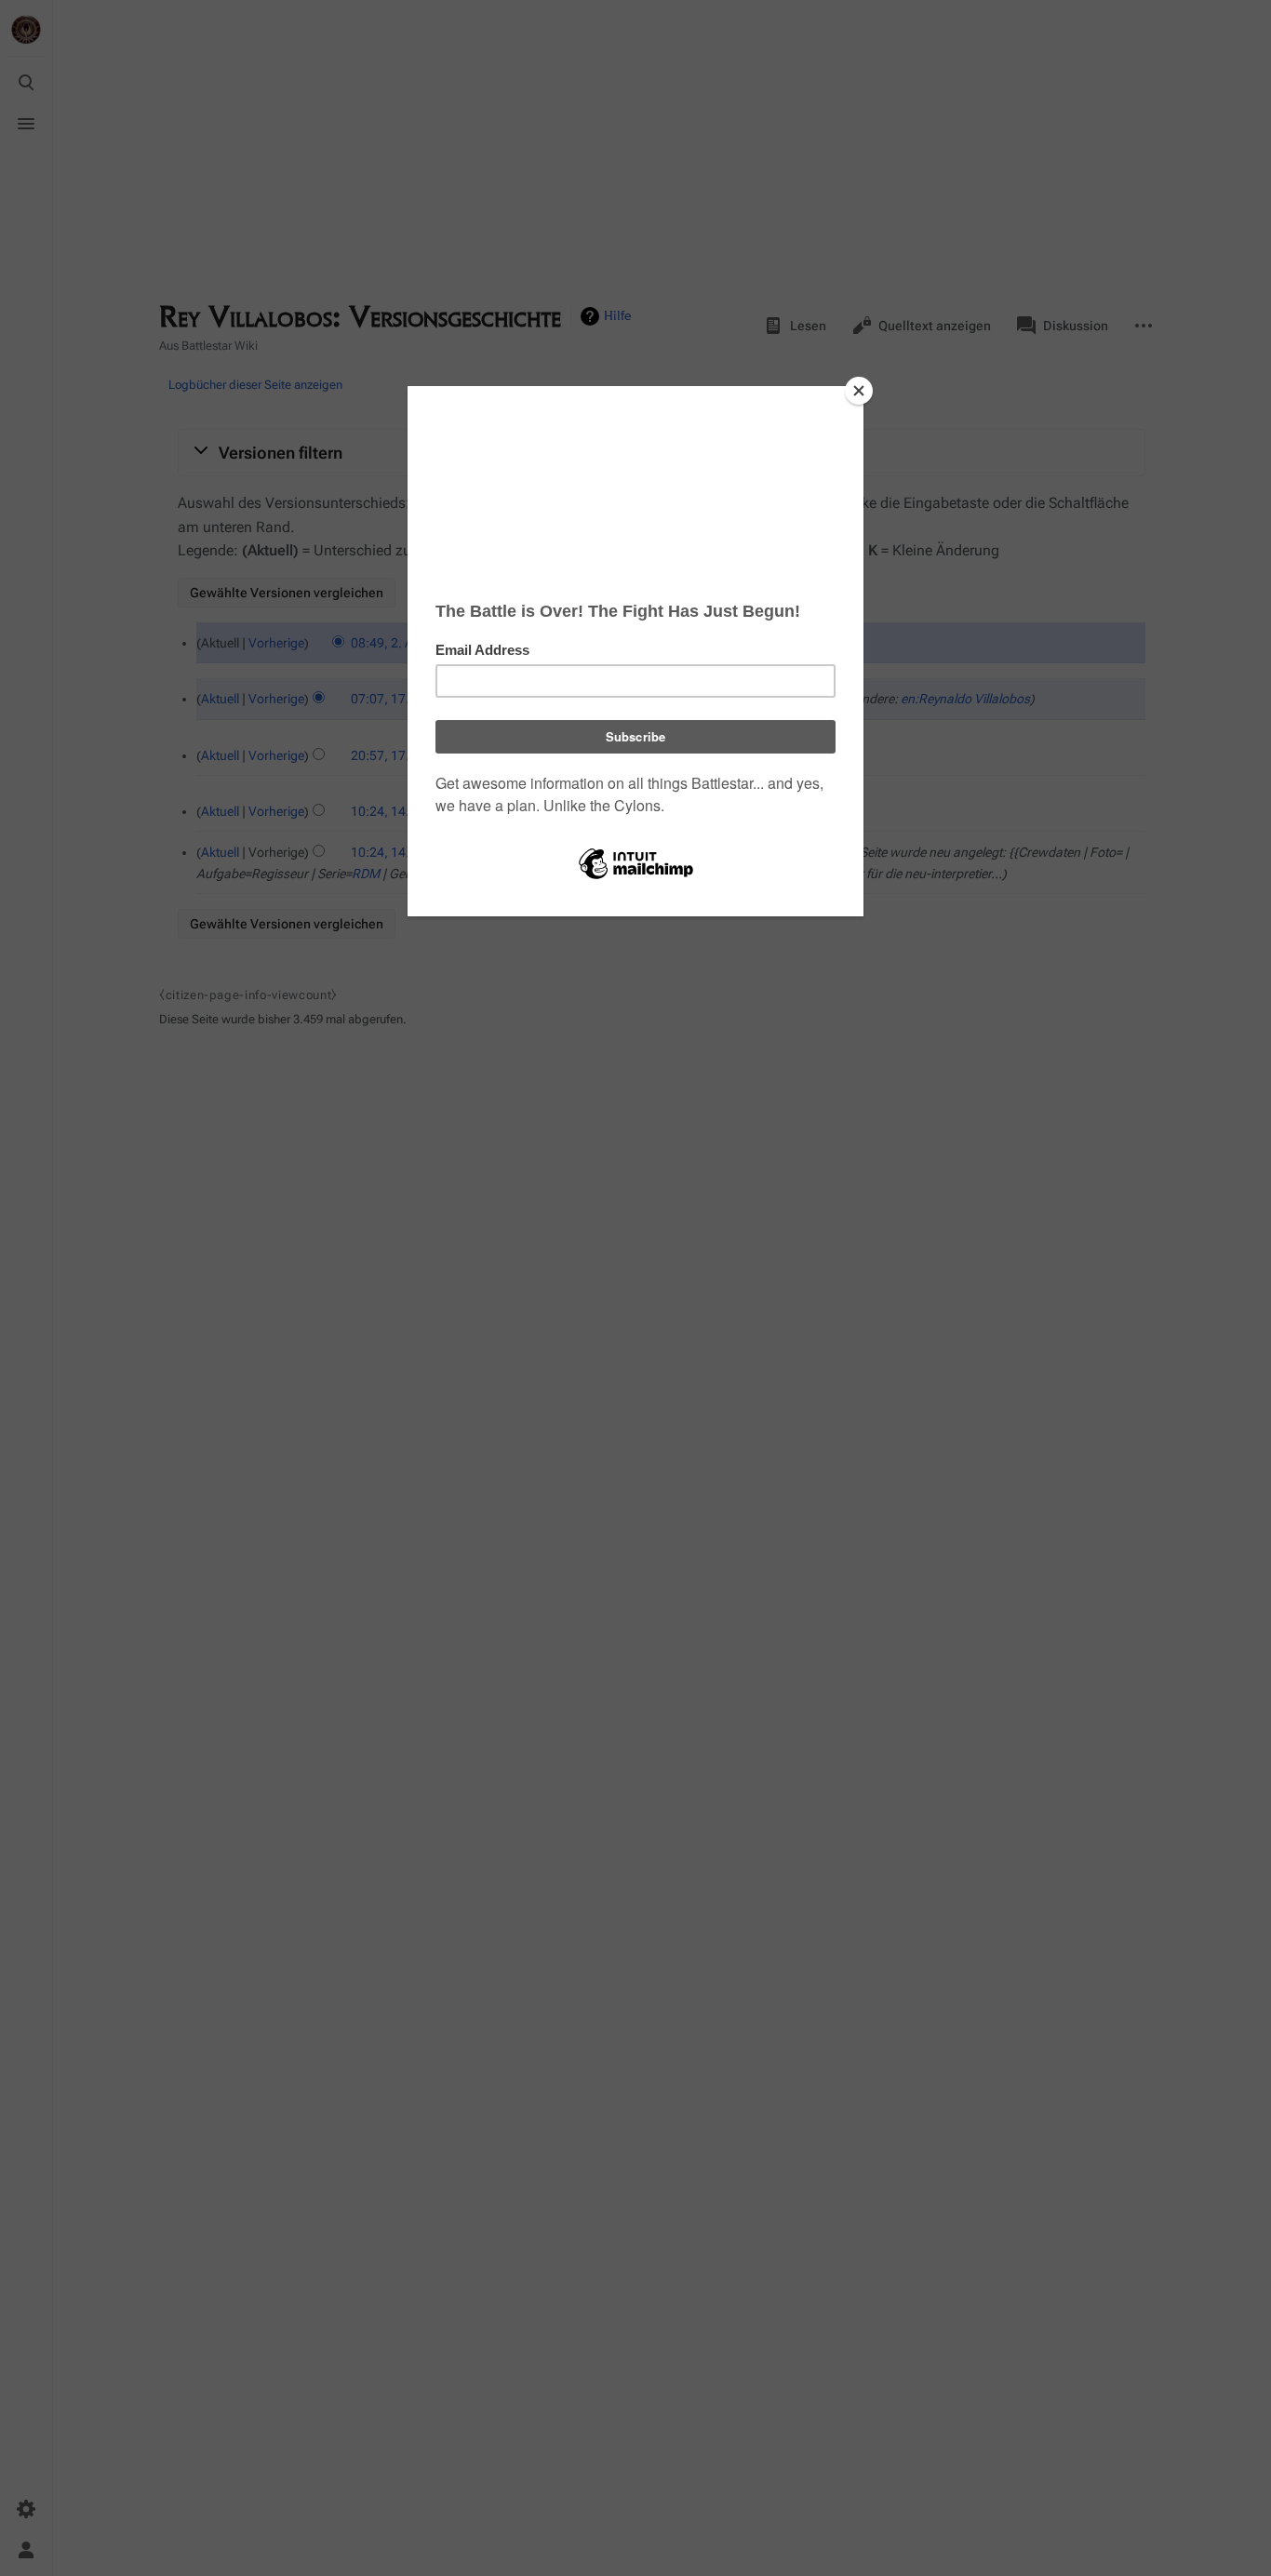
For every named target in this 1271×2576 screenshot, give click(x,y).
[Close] (859, 391)
